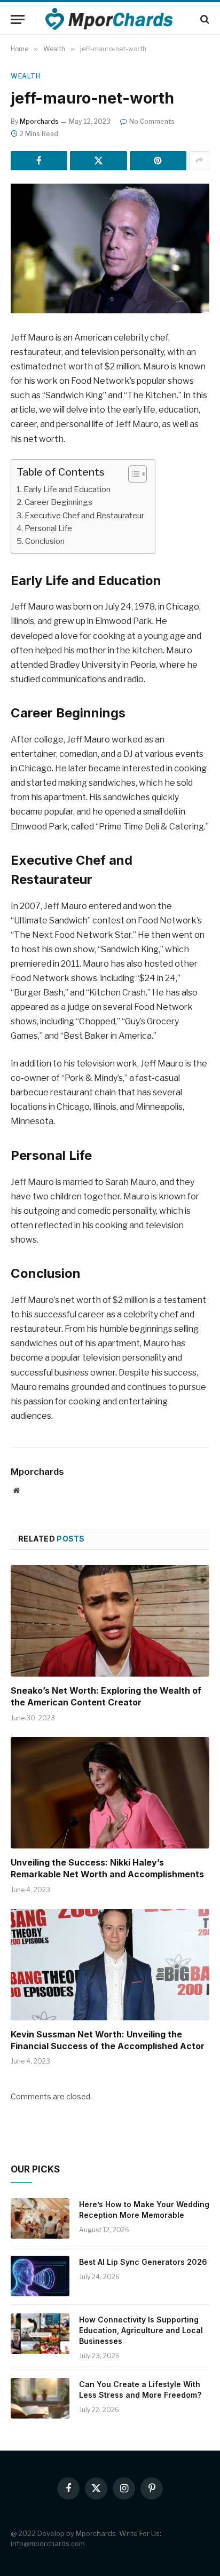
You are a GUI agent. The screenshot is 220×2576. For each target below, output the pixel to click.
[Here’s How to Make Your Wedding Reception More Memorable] (40, 2218)
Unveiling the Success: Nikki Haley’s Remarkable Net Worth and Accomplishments (107, 1868)
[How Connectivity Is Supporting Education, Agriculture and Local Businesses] (40, 2334)
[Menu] (18, 19)
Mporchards (39, 121)
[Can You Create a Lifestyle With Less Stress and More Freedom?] (40, 2398)
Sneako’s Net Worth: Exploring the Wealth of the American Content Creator (106, 1696)
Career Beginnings (58, 502)
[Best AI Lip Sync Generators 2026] (40, 2276)
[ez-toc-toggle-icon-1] (132, 474)
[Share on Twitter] (98, 161)
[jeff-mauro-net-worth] (110, 248)
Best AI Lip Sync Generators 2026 (143, 2262)
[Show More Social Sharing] (199, 161)
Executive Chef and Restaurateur (84, 515)
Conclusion (45, 541)
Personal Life (48, 528)
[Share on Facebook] (39, 161)
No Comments (152, 121)
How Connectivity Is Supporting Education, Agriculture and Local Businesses (141, 2330)
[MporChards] (110, 19)
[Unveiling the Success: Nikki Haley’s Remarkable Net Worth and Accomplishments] (110, 1793)
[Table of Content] (137, 474)
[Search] (204, 19)
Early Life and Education (67, 489)
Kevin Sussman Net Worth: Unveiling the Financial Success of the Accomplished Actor (108, 2040)
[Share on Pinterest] (158, 161)
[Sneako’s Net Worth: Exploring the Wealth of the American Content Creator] (110, 1621)
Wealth (26, 76)
